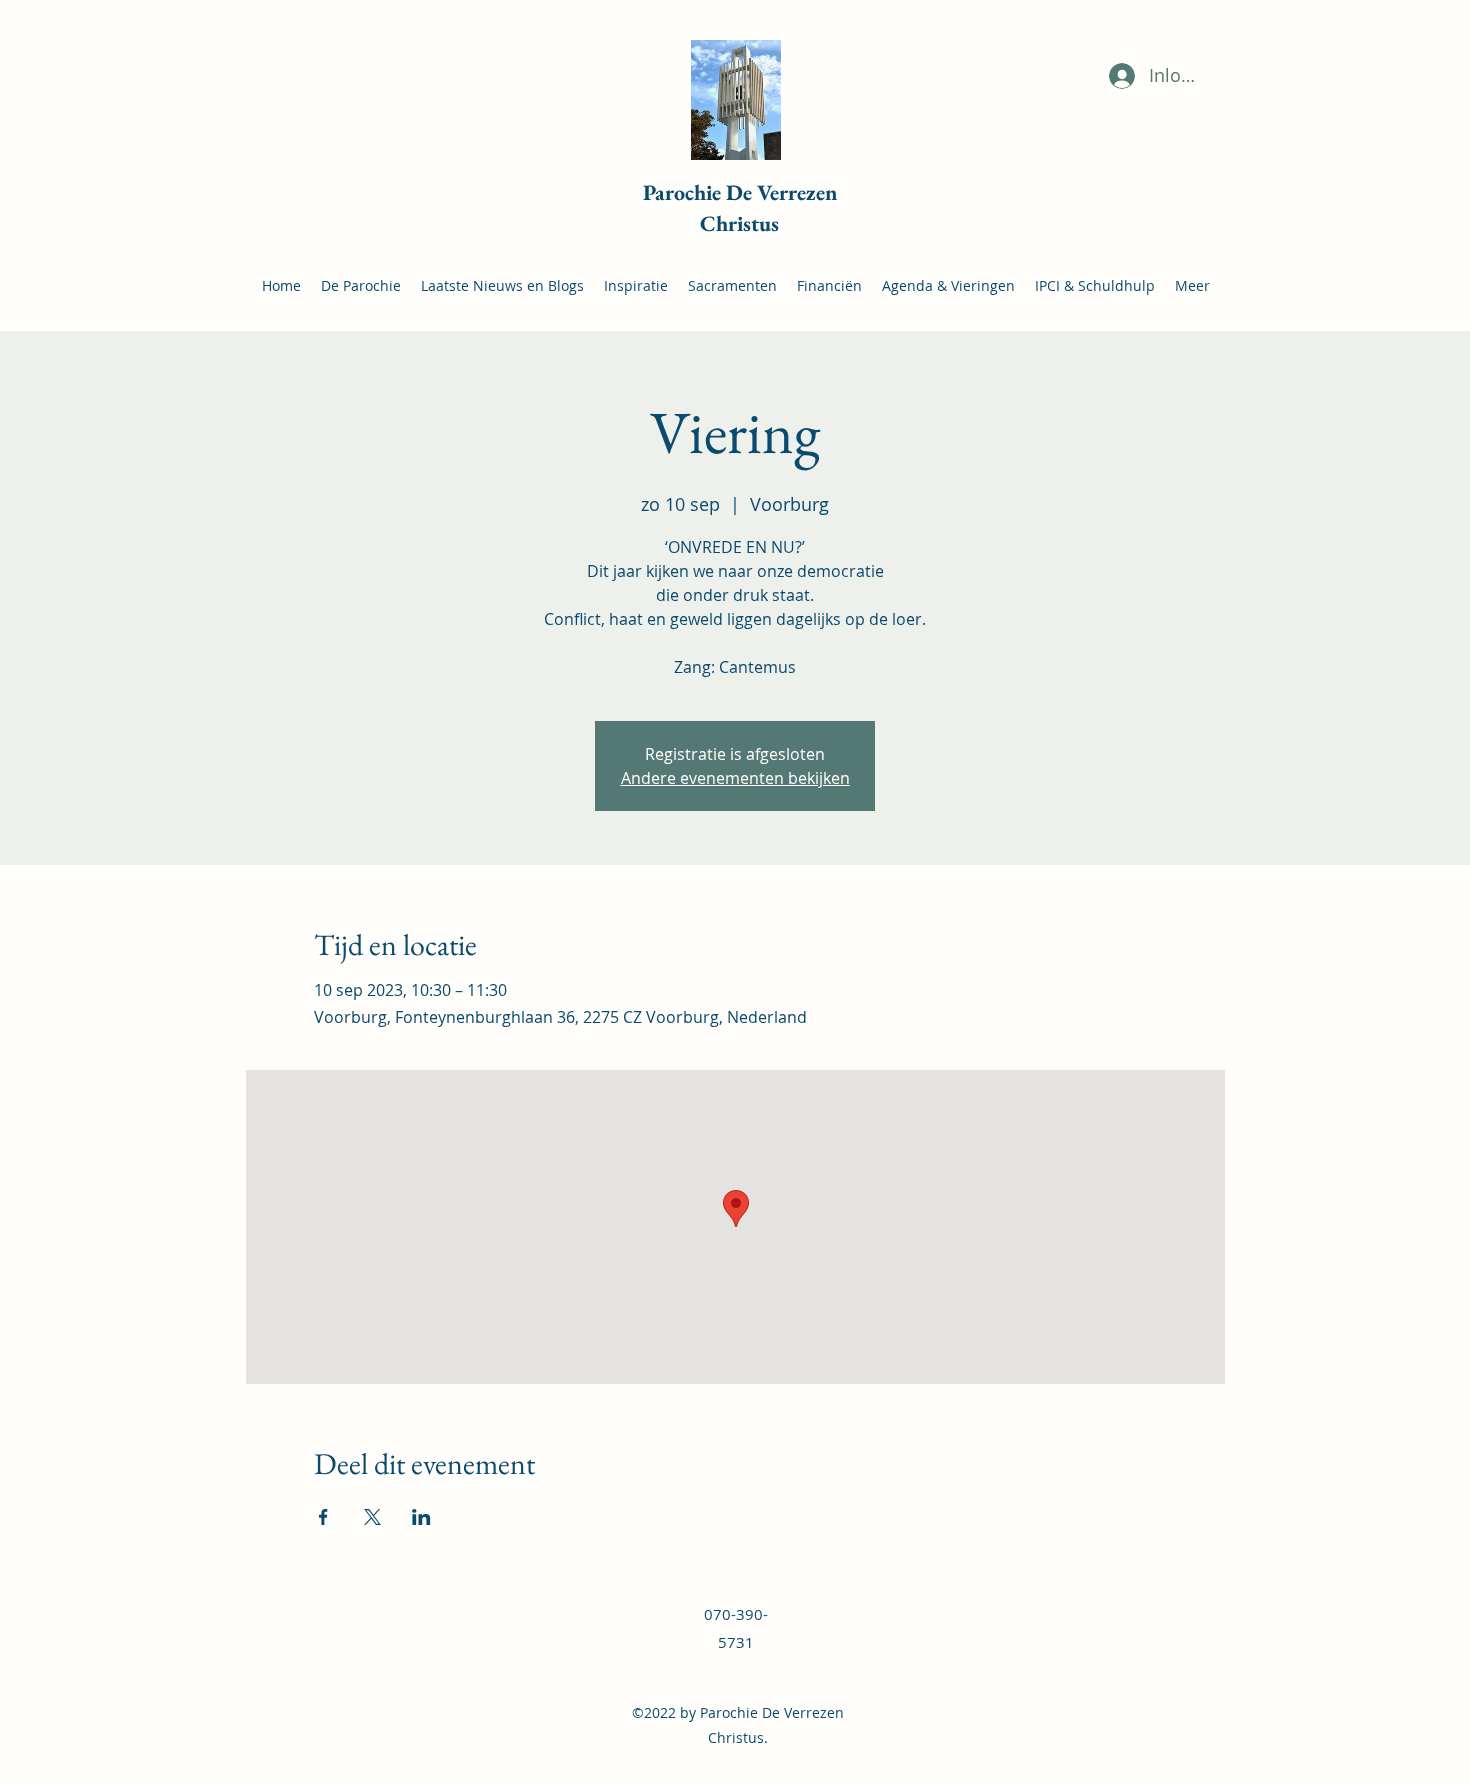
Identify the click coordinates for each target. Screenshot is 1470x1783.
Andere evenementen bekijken (735, 778)
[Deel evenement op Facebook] (323, 1517)
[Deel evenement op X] (372, 1517)
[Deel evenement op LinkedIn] (421, 1517)
